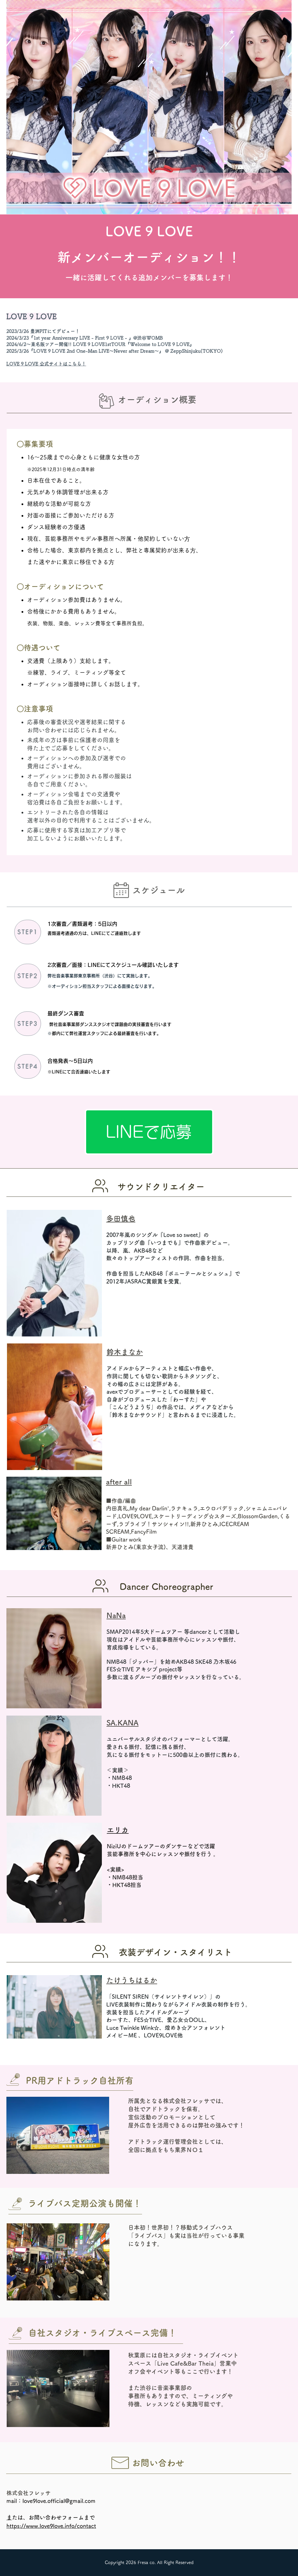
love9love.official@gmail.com (59, 2501)
